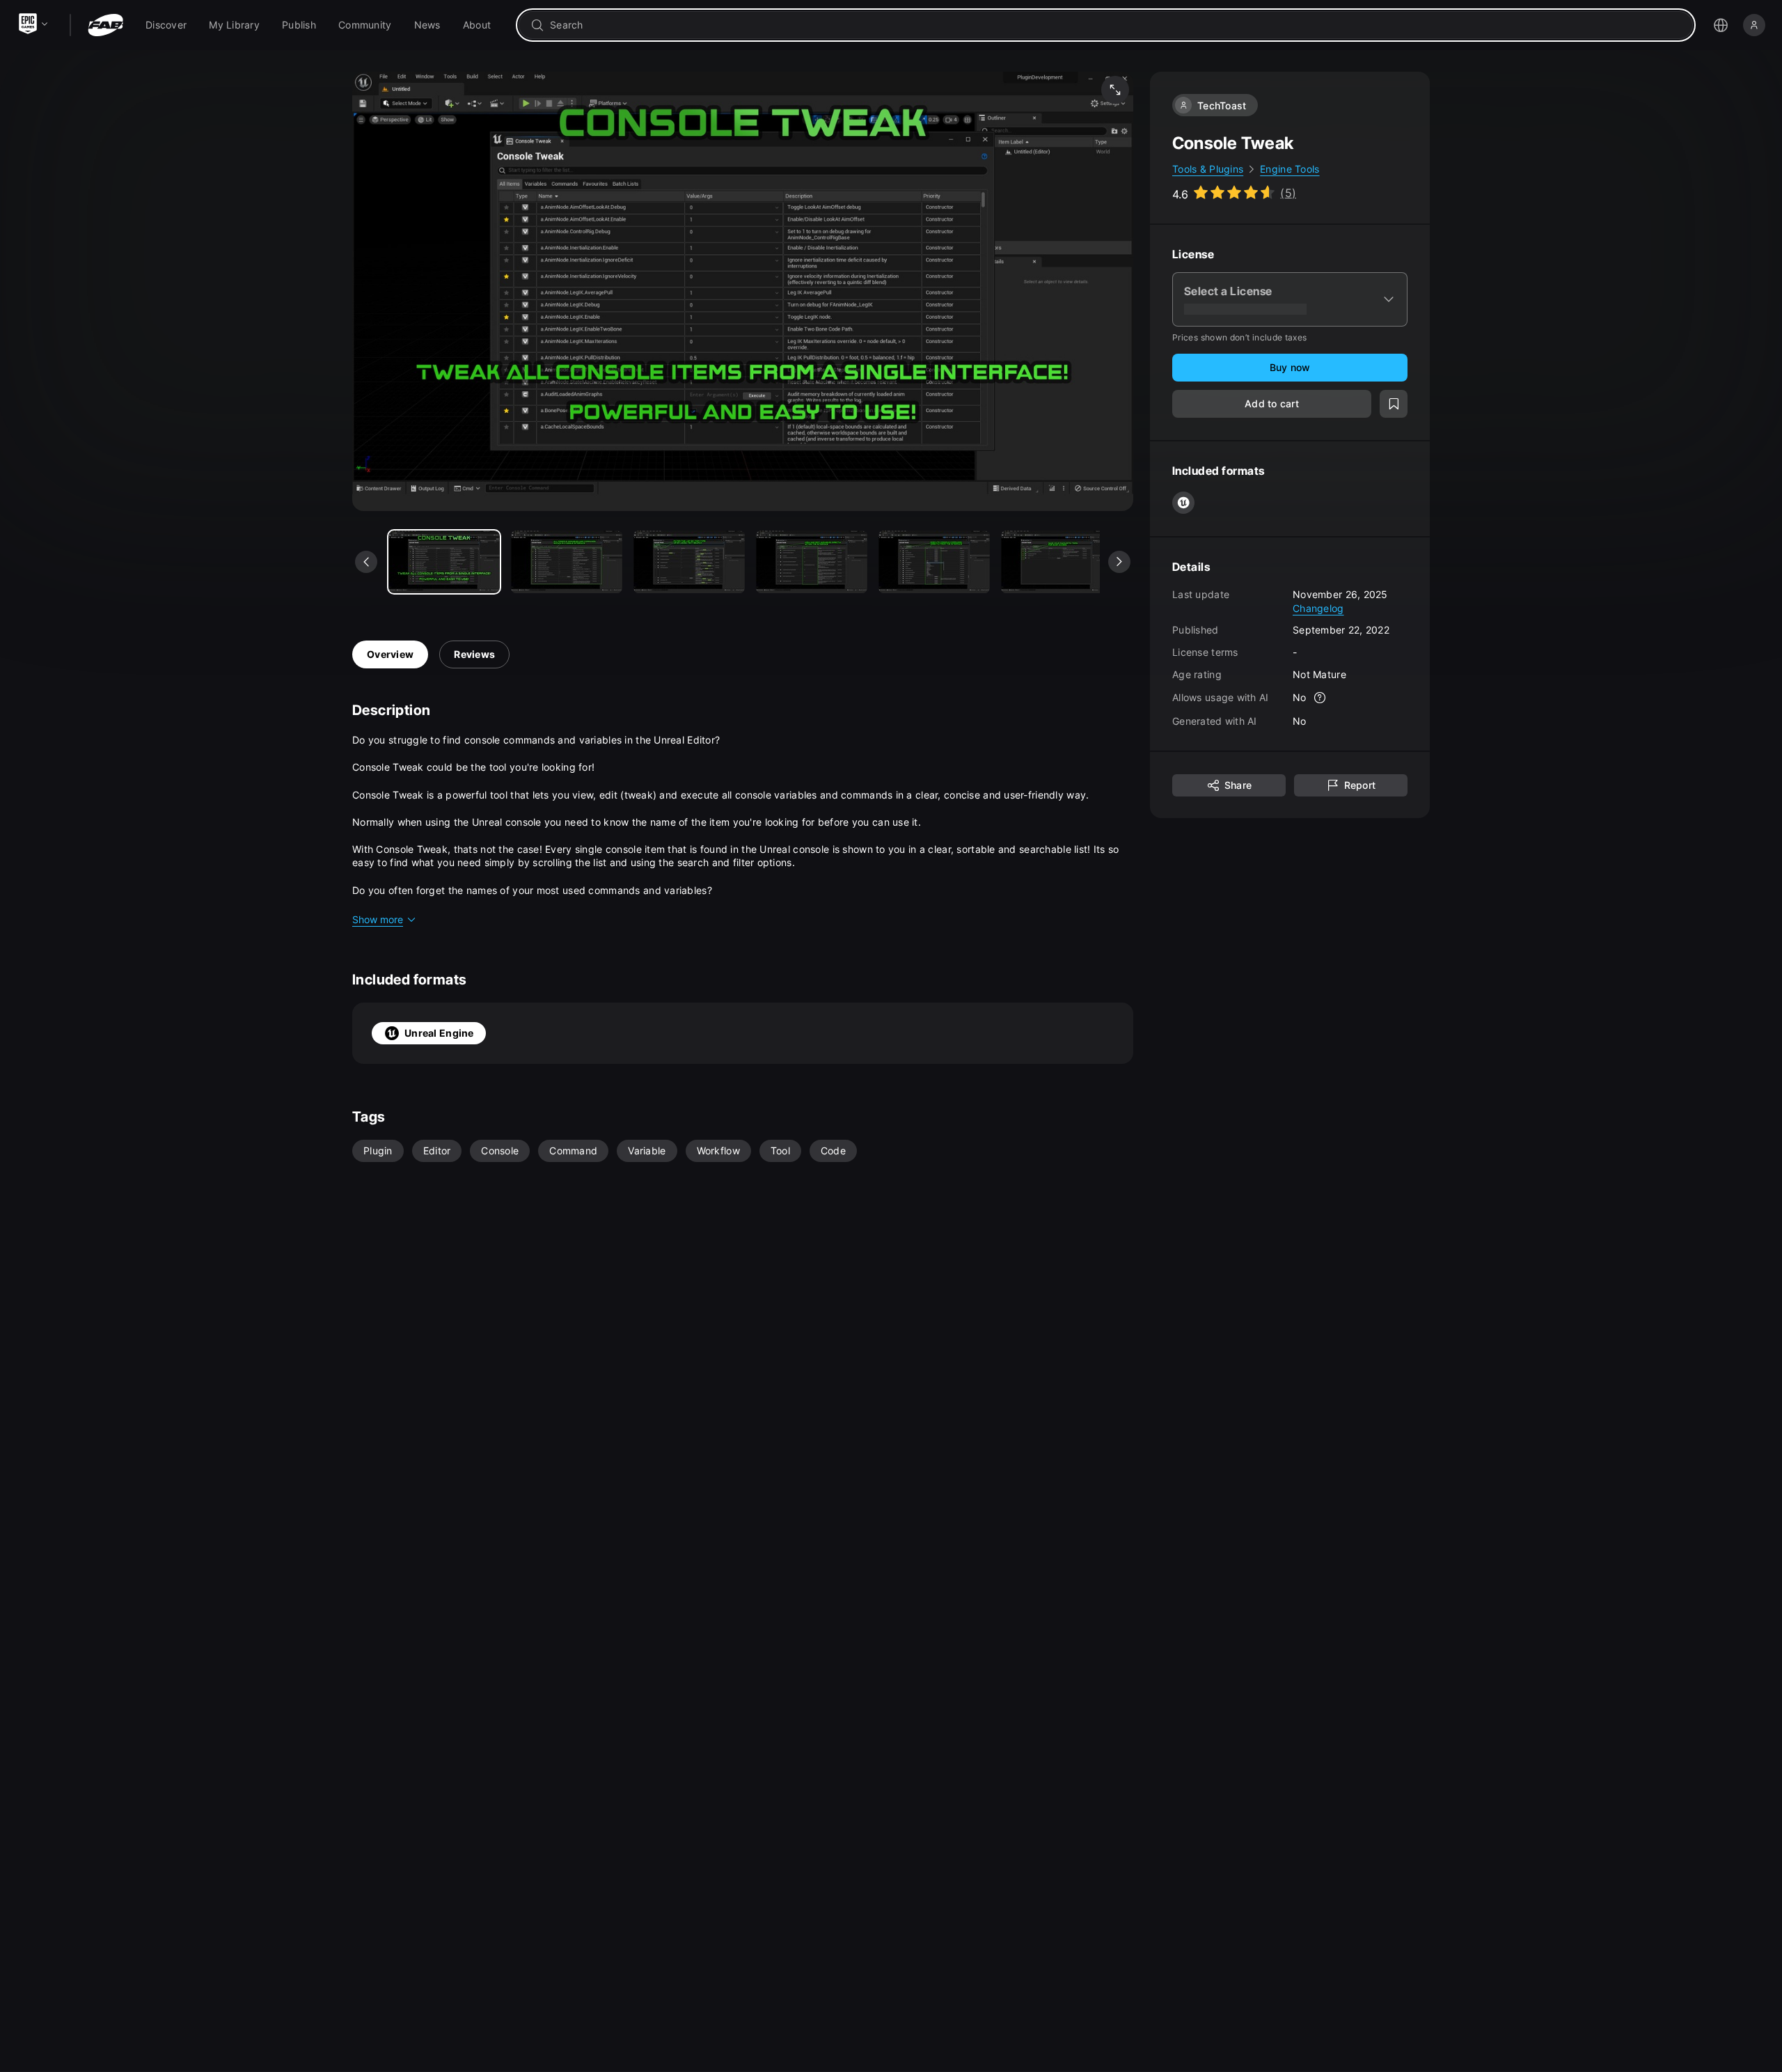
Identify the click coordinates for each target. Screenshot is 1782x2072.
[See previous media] (366, 562)
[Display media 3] (812, 562)
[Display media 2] (689, 562)
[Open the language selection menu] (1721, 25)
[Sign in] (1754, 25)
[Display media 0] (444, 562)
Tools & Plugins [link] (1208, 169)
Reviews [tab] (474, 654)
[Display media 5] (1057, 562)
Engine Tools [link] (1290, 169)
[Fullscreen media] (1115, 90)
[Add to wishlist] (1394, 404)
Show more (378, 919)
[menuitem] (166, 25)
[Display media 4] (934, 562)
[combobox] (1115, 25)
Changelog (1318, 607)
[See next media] (1119, 562)
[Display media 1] (567, 562)
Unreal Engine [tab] (439, 1033)
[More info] (1320, 698)
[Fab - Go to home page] (105, 25)
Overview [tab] (390, 654)
